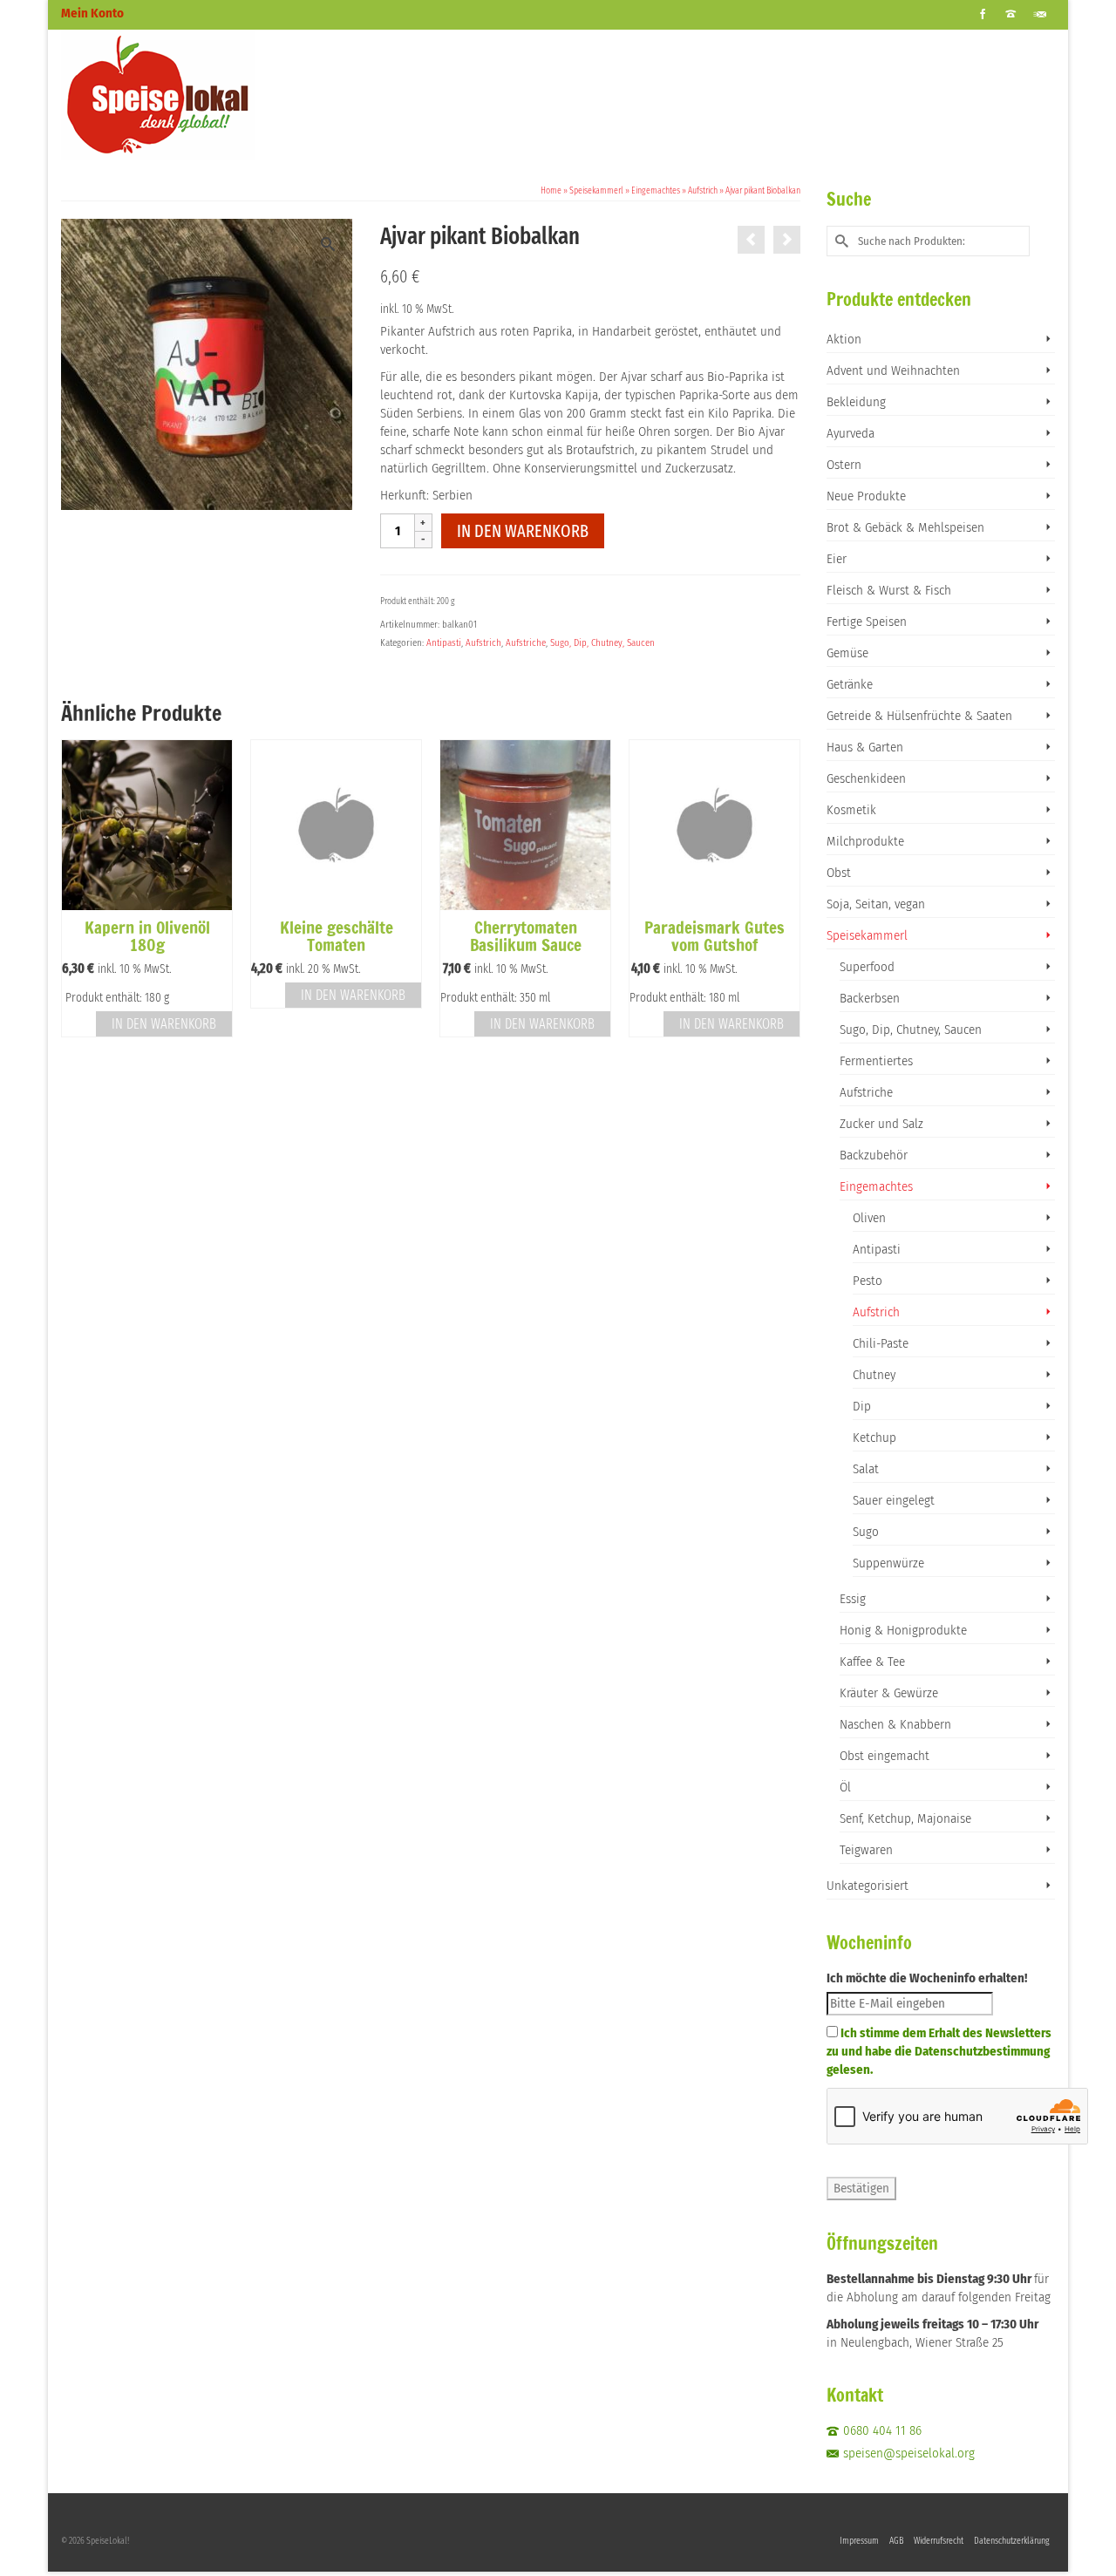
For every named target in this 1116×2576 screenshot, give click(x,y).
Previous (76, 897)
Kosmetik (851, 810)
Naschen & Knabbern (895, 1724)
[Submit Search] (840, 241)
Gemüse (847, 653)
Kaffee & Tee (872, 1662)
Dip (862, 1406)
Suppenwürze (888, 1563)
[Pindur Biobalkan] (787, 240)
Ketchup (874, 1438)
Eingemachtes (876, 1186)
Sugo (866, 1532)
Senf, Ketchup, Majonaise (905, 1818)
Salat (866, 1469)
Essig (853, 1599)
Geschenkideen (866, 778)
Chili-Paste (881, 1343)
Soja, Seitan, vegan (876, 904)
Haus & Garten (865, 747)
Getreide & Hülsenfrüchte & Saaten (919, 716)
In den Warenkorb (523, 531)
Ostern (844, 465)
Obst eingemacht (885, 1756)
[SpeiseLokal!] (218, 95)
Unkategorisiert (868, 1886)
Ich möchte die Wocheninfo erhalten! (927, 1978)
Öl (845, 1787)
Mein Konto (92, 13)
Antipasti (444, 643)
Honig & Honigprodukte (903, 1630)
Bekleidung (856, 402)
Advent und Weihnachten (893, 370)
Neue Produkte (866, 496)
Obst (839, 873)
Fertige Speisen (867, 622)
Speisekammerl (867, 935)
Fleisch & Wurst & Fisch (889, 590)
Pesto (868, 1281)
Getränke (850, 684)
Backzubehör (874, 1155)
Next (785, 897)
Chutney (874, 1375)
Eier (837, 559)
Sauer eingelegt (894, 1500)
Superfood (867, 967)
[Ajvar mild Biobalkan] (751, 240)
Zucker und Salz (881, 1124)
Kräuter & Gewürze (889, 1693)
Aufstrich (483, 643)
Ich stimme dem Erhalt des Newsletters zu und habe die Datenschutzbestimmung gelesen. (939, 2051)
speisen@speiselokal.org (909, 2453)
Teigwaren (866, 1850)
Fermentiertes (876, 1061)
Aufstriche (526, 643)
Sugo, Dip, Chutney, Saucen (602, 643)
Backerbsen (870, 998)
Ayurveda (851, 433)
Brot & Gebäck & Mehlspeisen (905, 527)
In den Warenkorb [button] (164, 1024)
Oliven (869, 1218)
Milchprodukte (865, 841)
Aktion (844, 339)
